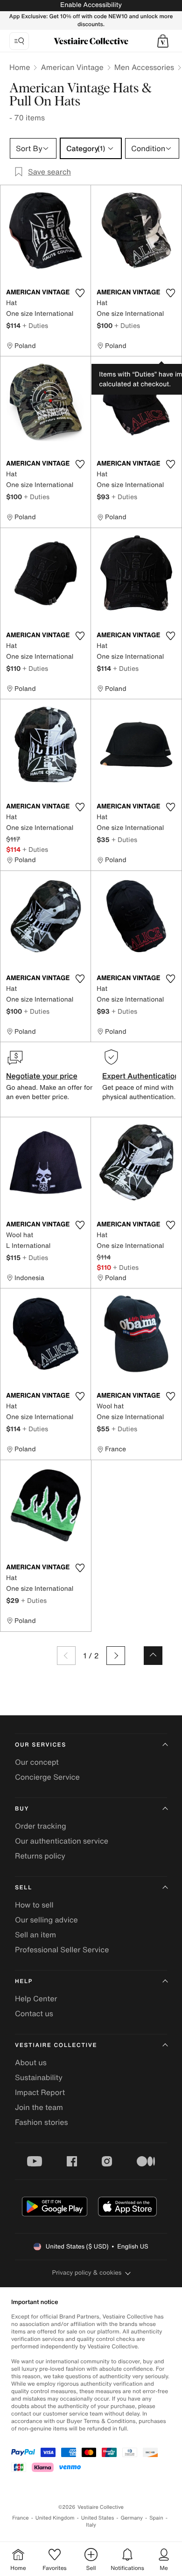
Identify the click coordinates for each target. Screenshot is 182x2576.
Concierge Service (47, 1777)
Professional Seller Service (62, 1949)
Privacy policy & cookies (87, 2273)
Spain (156, 2518)
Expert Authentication (141, 1076)
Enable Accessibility (91, 5)
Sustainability (39, 2077)
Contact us (34, 2013)
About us (31, 2062)
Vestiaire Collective (56, 2045)
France (21, 2518)
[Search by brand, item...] (19, 41)
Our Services (41, 1745)
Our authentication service (62, 1841)
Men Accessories (144, 67)
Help (24, 1981)
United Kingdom (55, 2518)
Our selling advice (46, 1920)
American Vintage (72, 67)
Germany (132, 2518)
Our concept (37, 1762)
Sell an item (35, 1935)
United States (98, 2518)
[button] (163, 41)
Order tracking (41, 1826)
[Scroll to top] (153, 1656)
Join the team (39, 2107)
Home (20, 67)
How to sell (34, 1905)
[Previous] (66, 1656)
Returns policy (40, 1856)
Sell (24, 1888)
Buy (22, 1809)
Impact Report (40, 2092)
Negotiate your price (42, 1076)
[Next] (116, 1656)
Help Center (36, 1998)
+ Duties (35, 325)
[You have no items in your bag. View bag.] (163, 41)
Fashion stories (42, 2122)
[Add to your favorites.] (80, 293)
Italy (91, 2525)
